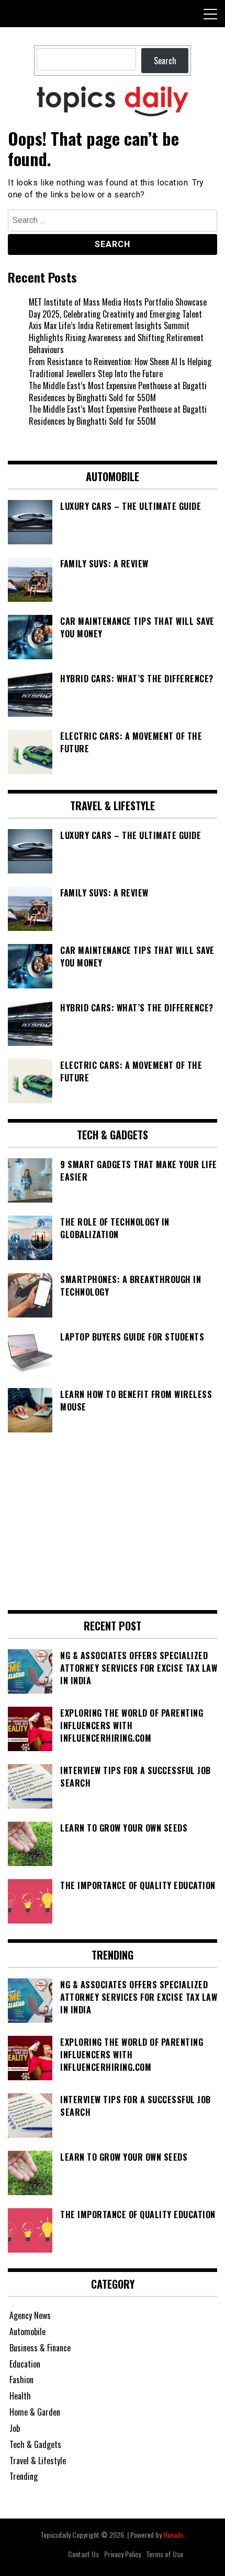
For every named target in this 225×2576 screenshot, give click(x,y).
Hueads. (174, 2534)
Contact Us (83, 2554)
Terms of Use (165, 2554)
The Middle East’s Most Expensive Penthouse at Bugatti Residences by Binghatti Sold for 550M (118, 392)
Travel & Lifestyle (38, 2461)
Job (15, 2428)
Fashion (21, 2380)
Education (25, 2364)
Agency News (30, 2315)
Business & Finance (40, 2348)
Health (20, 2396)
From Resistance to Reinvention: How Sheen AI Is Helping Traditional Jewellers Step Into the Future (120, 368)
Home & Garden (35, 2412)
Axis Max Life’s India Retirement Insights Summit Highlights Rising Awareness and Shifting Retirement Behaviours (116, 337)
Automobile (27, 2332)
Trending (24, 2476)
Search (165, 61)
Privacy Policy (122, 2554)
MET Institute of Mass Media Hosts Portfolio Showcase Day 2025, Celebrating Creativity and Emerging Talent (118, 308)
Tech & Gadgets (35, 2444)
